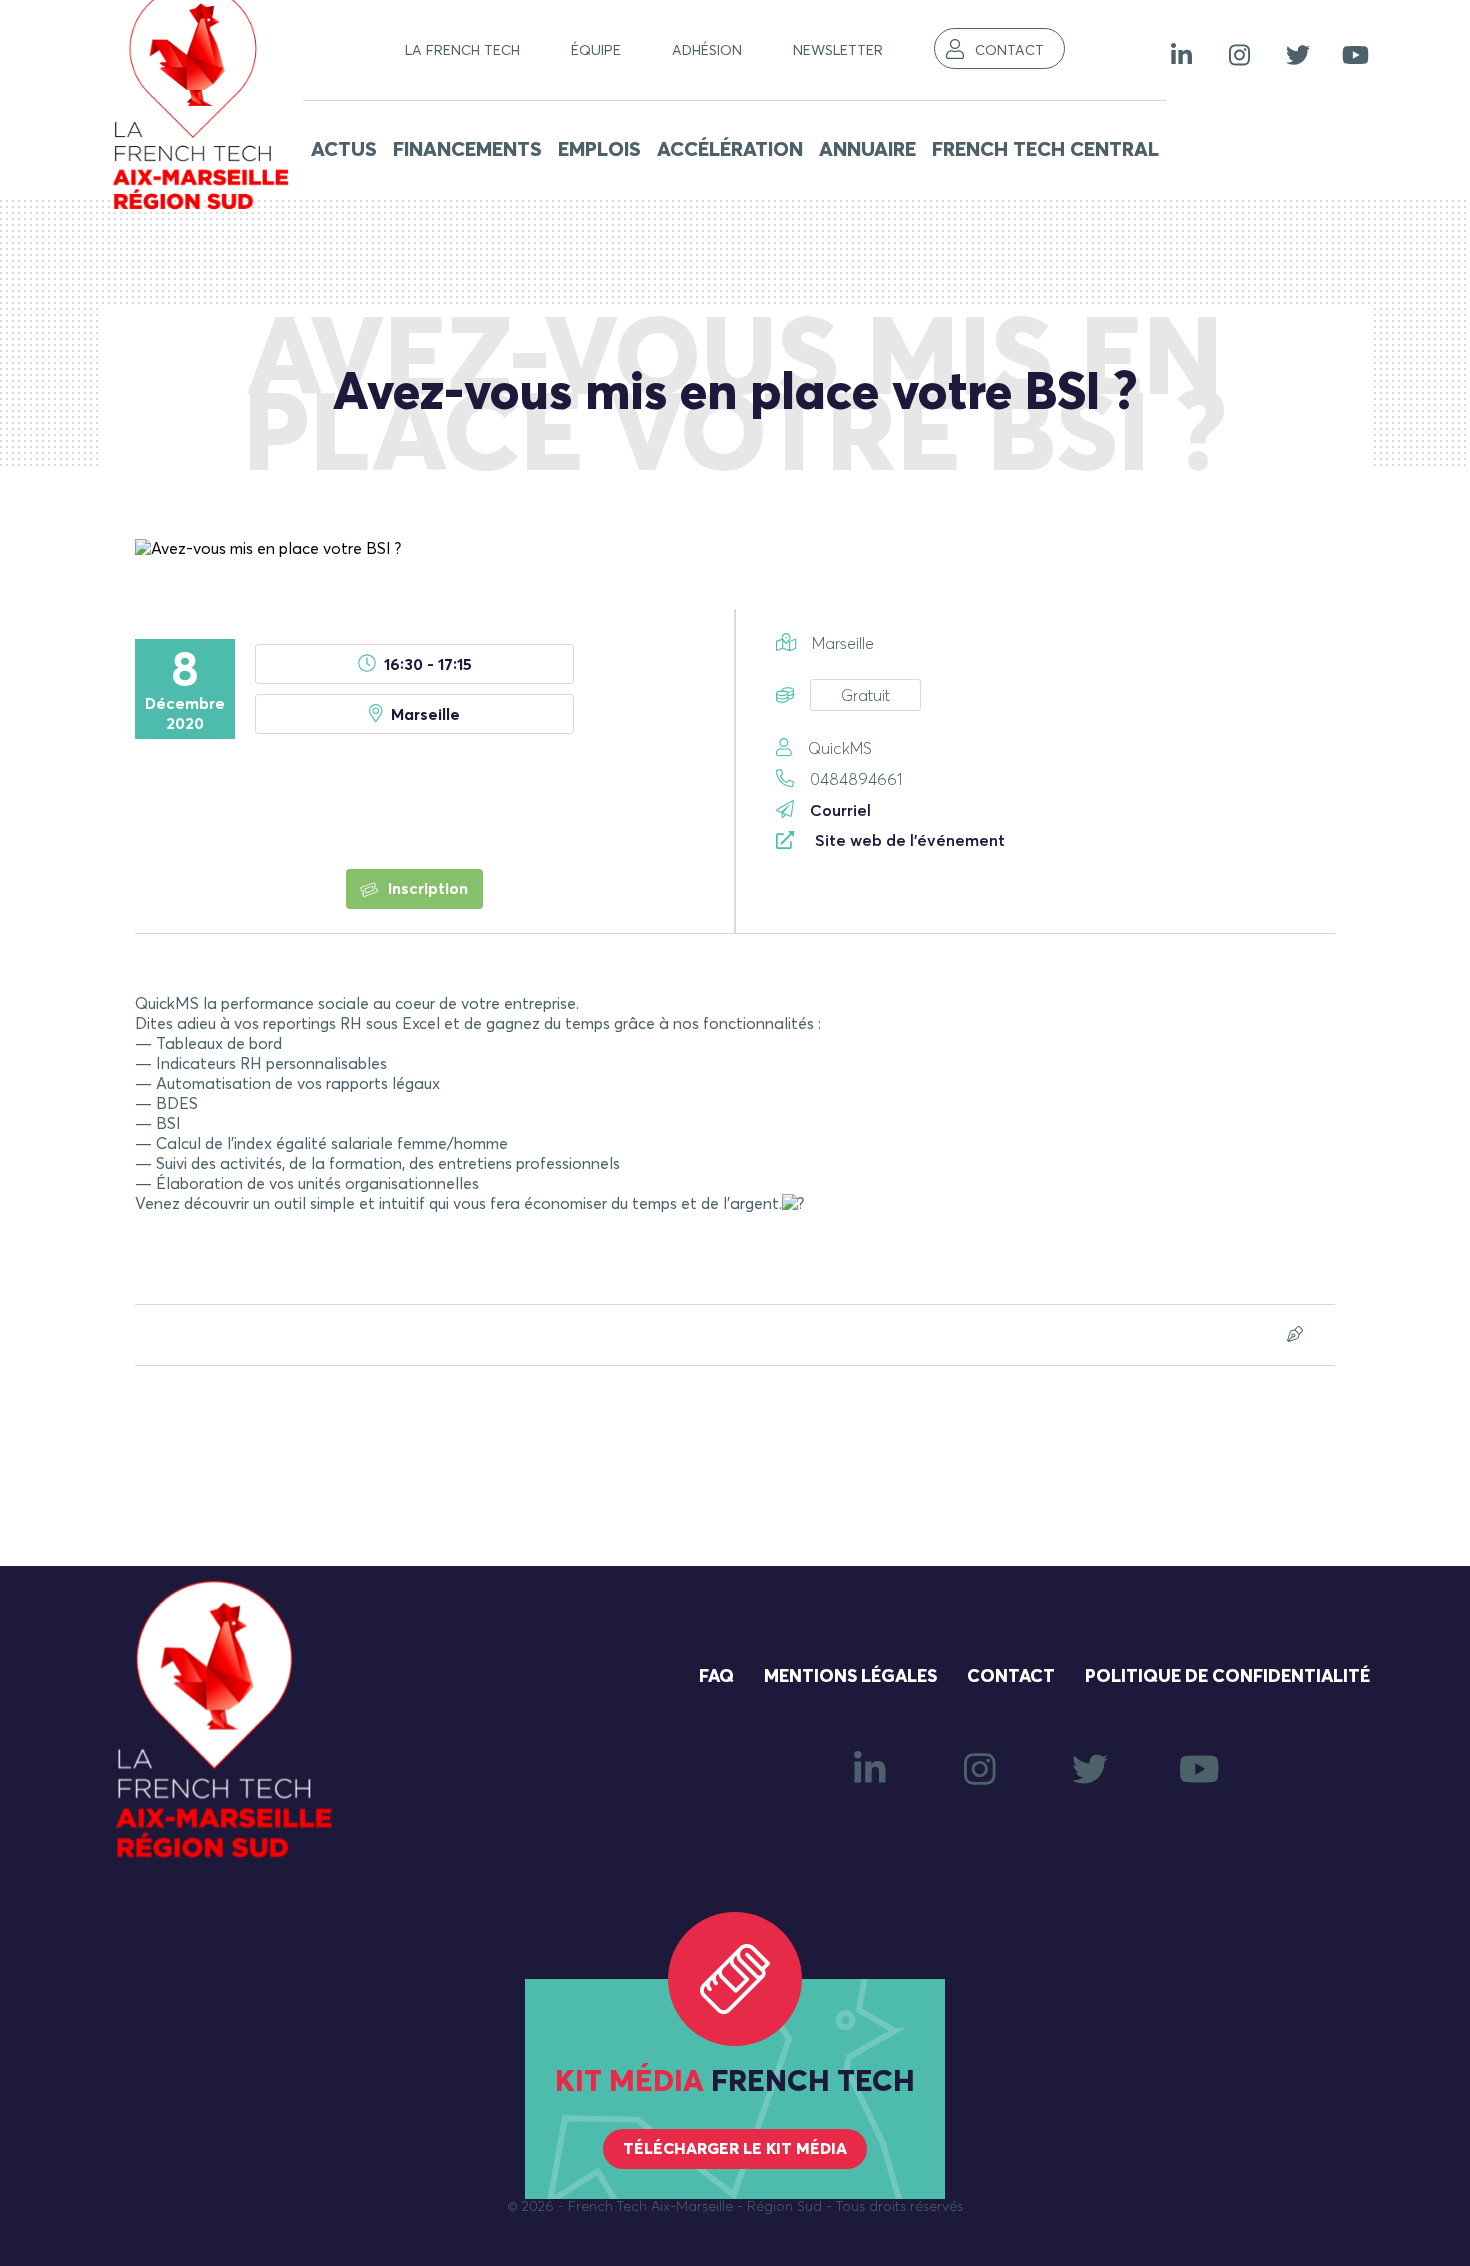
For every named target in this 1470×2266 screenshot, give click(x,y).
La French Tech (462, 51)
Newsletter (838, 51)
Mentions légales (850, 1677)
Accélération (730, 150)
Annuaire (867, 150)
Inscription (426, 889)
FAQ (716, 1677)
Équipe (596, 51)
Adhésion (707, 51)
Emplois (599, 150)
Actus (344, 150)
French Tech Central (1045, 150)
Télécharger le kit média (735, 2149)
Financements (467, 150)
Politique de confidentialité (1227, 1677)
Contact (1009, 51)
